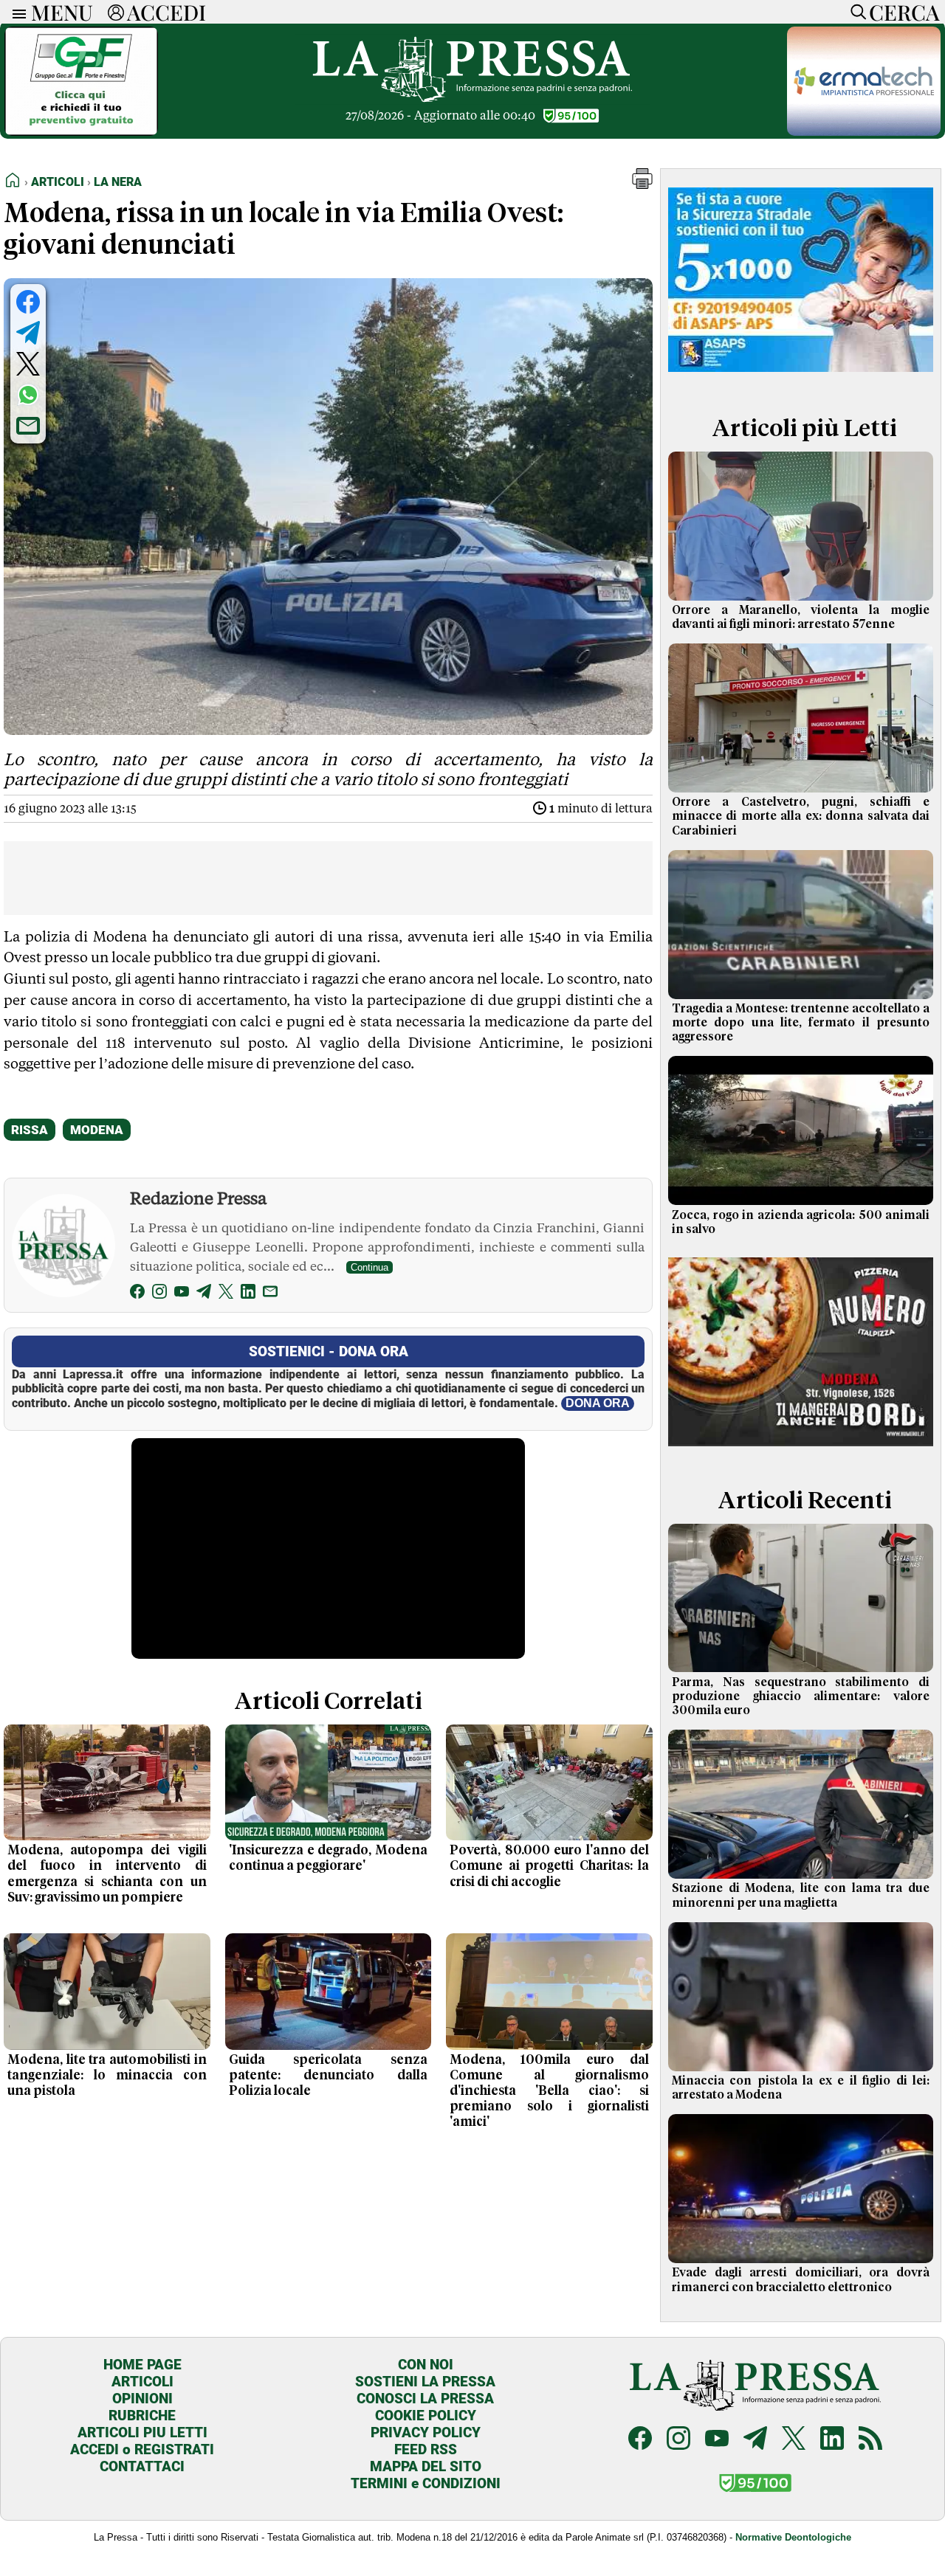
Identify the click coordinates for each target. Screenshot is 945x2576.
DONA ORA (598, 1403)
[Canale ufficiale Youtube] (717, 2440)
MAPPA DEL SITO (426, 2466)
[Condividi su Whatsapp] (28, 395)
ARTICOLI (142, 2382)
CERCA (904, 12)
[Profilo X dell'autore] (226, 1294)
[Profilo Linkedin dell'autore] (248, 1294)
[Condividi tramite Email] (28, 426)
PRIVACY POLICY (426, 2432)
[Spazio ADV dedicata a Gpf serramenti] (81, 132)
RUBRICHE (142, 2416)
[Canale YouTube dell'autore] (182, 1294)
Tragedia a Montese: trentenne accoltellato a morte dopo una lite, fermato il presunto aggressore (801, 1023)
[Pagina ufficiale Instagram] (678, 2440)
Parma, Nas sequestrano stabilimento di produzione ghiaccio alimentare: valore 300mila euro (801, 1696)
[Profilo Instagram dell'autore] (159, 1294)
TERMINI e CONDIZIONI (426, 2483)
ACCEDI (166, 12)
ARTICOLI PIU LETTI (142, 2432)
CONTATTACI (142, 2466)
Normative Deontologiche (793, 2537)
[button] (642, 185)
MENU (62, 12)
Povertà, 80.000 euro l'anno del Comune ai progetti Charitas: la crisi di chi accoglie (549, 1866)
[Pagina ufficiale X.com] (794, 2440)
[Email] (270, 1294)
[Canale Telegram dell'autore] (204, 1294)
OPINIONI (142, 2399)
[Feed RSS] (870, 2440)
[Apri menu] (16, 12)
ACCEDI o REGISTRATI (142, 2449)
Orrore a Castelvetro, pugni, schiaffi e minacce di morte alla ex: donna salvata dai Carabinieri (801, 816)
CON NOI (426, 2365)
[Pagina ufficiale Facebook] (640, 2440)
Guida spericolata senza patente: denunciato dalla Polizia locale (329, 2076)
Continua (370, 1267)
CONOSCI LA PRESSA (425, 2399)
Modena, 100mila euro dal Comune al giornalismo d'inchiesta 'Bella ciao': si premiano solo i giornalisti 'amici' (549, 2091)
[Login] (116, 12)
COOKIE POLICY (426, 2416)
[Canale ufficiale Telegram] (755, 2440)
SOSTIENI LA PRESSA (425, 2382)
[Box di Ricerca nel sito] (855, 12)
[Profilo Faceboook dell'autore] (137, 1294)
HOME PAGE (142, 2365)
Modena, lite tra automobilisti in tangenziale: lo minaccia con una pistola (107, 2076)
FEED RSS (426, 2449)
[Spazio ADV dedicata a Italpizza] (801, 1451)
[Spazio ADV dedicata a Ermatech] (864, 132)
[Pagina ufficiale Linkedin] (832, 2440)
